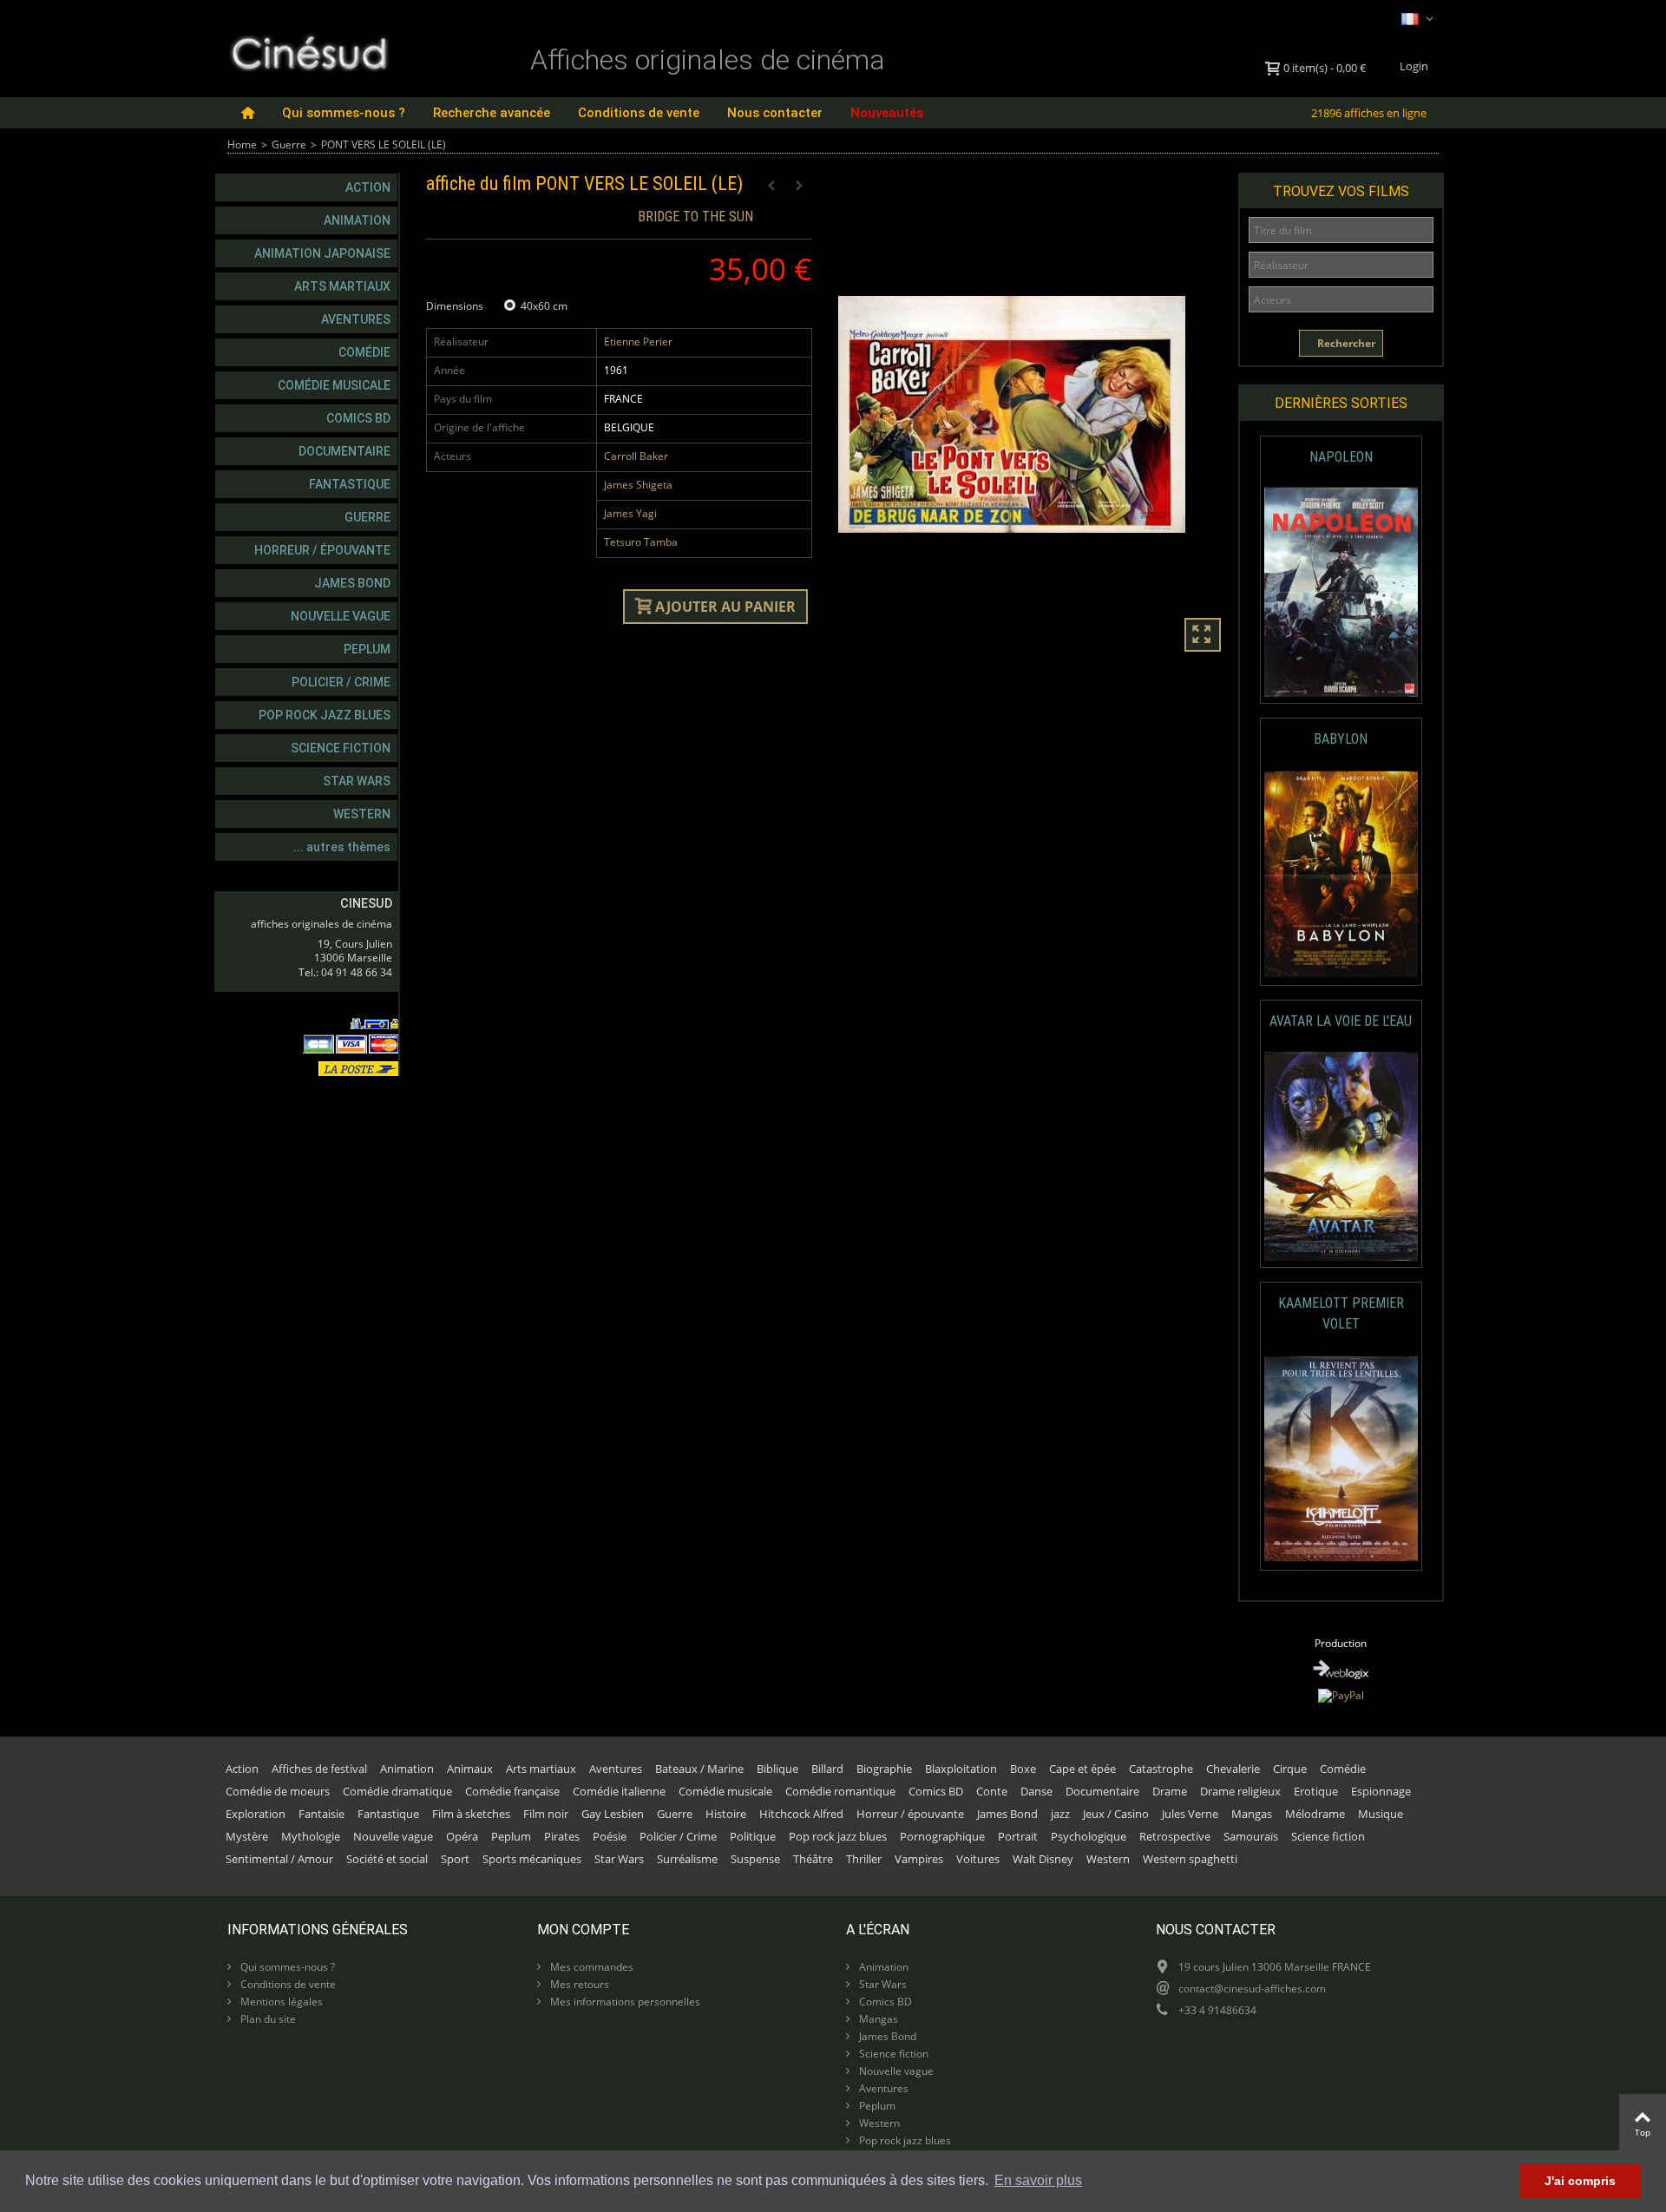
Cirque (1290, 1769)
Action (368, 187)
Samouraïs (1251, 1836)
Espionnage (1381, 1791)
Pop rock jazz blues (325, 715)
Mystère (247, 1836)
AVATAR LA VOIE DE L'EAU (1341, 1021)
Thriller (864, 1859)
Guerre (289, 144)
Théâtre (813, 1859)
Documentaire (344, 451)
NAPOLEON (1341, 457)
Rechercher (1345, 343)
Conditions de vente (639, 113)
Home (242, 144)
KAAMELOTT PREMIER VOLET (1341, 1313)
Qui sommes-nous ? (344, 113)
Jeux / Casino (1116, 1814)
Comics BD (358, 418)
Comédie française (512, 1791)
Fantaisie (321, 1814)
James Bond (352, 583)
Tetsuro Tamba (641, 542)
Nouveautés (887, 113)
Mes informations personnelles (624, 2002)
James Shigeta (638, 485)
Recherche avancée (492, 113)
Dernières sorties (1341, 403)
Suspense (755, 1859)
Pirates (562, 1836)
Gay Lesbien (613, 1814)
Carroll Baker (636, 456)
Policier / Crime (341, 682)
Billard (827, 1769)
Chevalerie (1233, 1769)
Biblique (777, 1769)
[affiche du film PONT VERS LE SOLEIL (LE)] (1031, 415)
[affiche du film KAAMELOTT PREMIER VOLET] (1341, 1459)
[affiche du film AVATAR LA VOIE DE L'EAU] (1341, 1156)
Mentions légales (280, 2002)
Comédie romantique (840, 1791)
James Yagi (630, 513)
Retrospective (1175, 1836)
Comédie (364, 352)
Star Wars (357, 781)
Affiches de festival (319, 1769)
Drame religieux (1240, 1791)
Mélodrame (1315, 1814)
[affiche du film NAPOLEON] (1341, 592)
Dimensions (456, 306)
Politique (753, 1836)
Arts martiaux (342, 286)
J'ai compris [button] (1580, 2181)
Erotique (1316, 1791)
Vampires (919, 1859)
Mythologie (311, 1836)
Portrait (1018, 1836)
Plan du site (267, 2019)
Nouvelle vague (341, 616)
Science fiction (341, 748)
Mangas (1252, 1814)
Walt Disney (1043, 1859)
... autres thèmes (342, 847)
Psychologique (1089, 1836)
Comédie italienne (619, 1791)
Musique (1381, 1814)
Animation (357, 220)
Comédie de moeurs (278, 1791)
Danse (1036, 1791)
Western (362, 814)
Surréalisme (687, 1859)
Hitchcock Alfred (801, 1814)
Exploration (256, 1814)
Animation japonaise (322, 253)
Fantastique (350, 484)
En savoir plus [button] (1038, 2180)
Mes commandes (590, 1967)
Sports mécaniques (532, 1859)
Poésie (610, 1836)
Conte (992, 1791)
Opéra (462, 1836)
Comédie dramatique (397, 1791)
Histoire (726, 1814)
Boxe (1023, 1769)
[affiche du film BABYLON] (1341, 874)
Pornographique (942, 1836)
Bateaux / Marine (699, 1769)
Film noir (546, 1814)
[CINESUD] (308, 51)
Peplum (367, 649)
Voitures (978, 1859)
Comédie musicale (334, 385)
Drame (1170, 1791)
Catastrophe (1161, 1769)
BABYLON (1341, 739)
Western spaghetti (1190, 1859)
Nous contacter (775, 113)
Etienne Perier (638, 341)
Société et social (387, 1859)
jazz (1060, 1814)
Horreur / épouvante (322, 550)
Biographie (884, 1769)
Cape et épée (1082, 1769)
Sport (455, 1859)
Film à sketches (471, 1814)
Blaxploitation (961, 1769)
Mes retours (578, 1984)
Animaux (470, 1769)
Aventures (356, 319)
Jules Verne (1190, 1814)
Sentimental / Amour (279, 1859)
